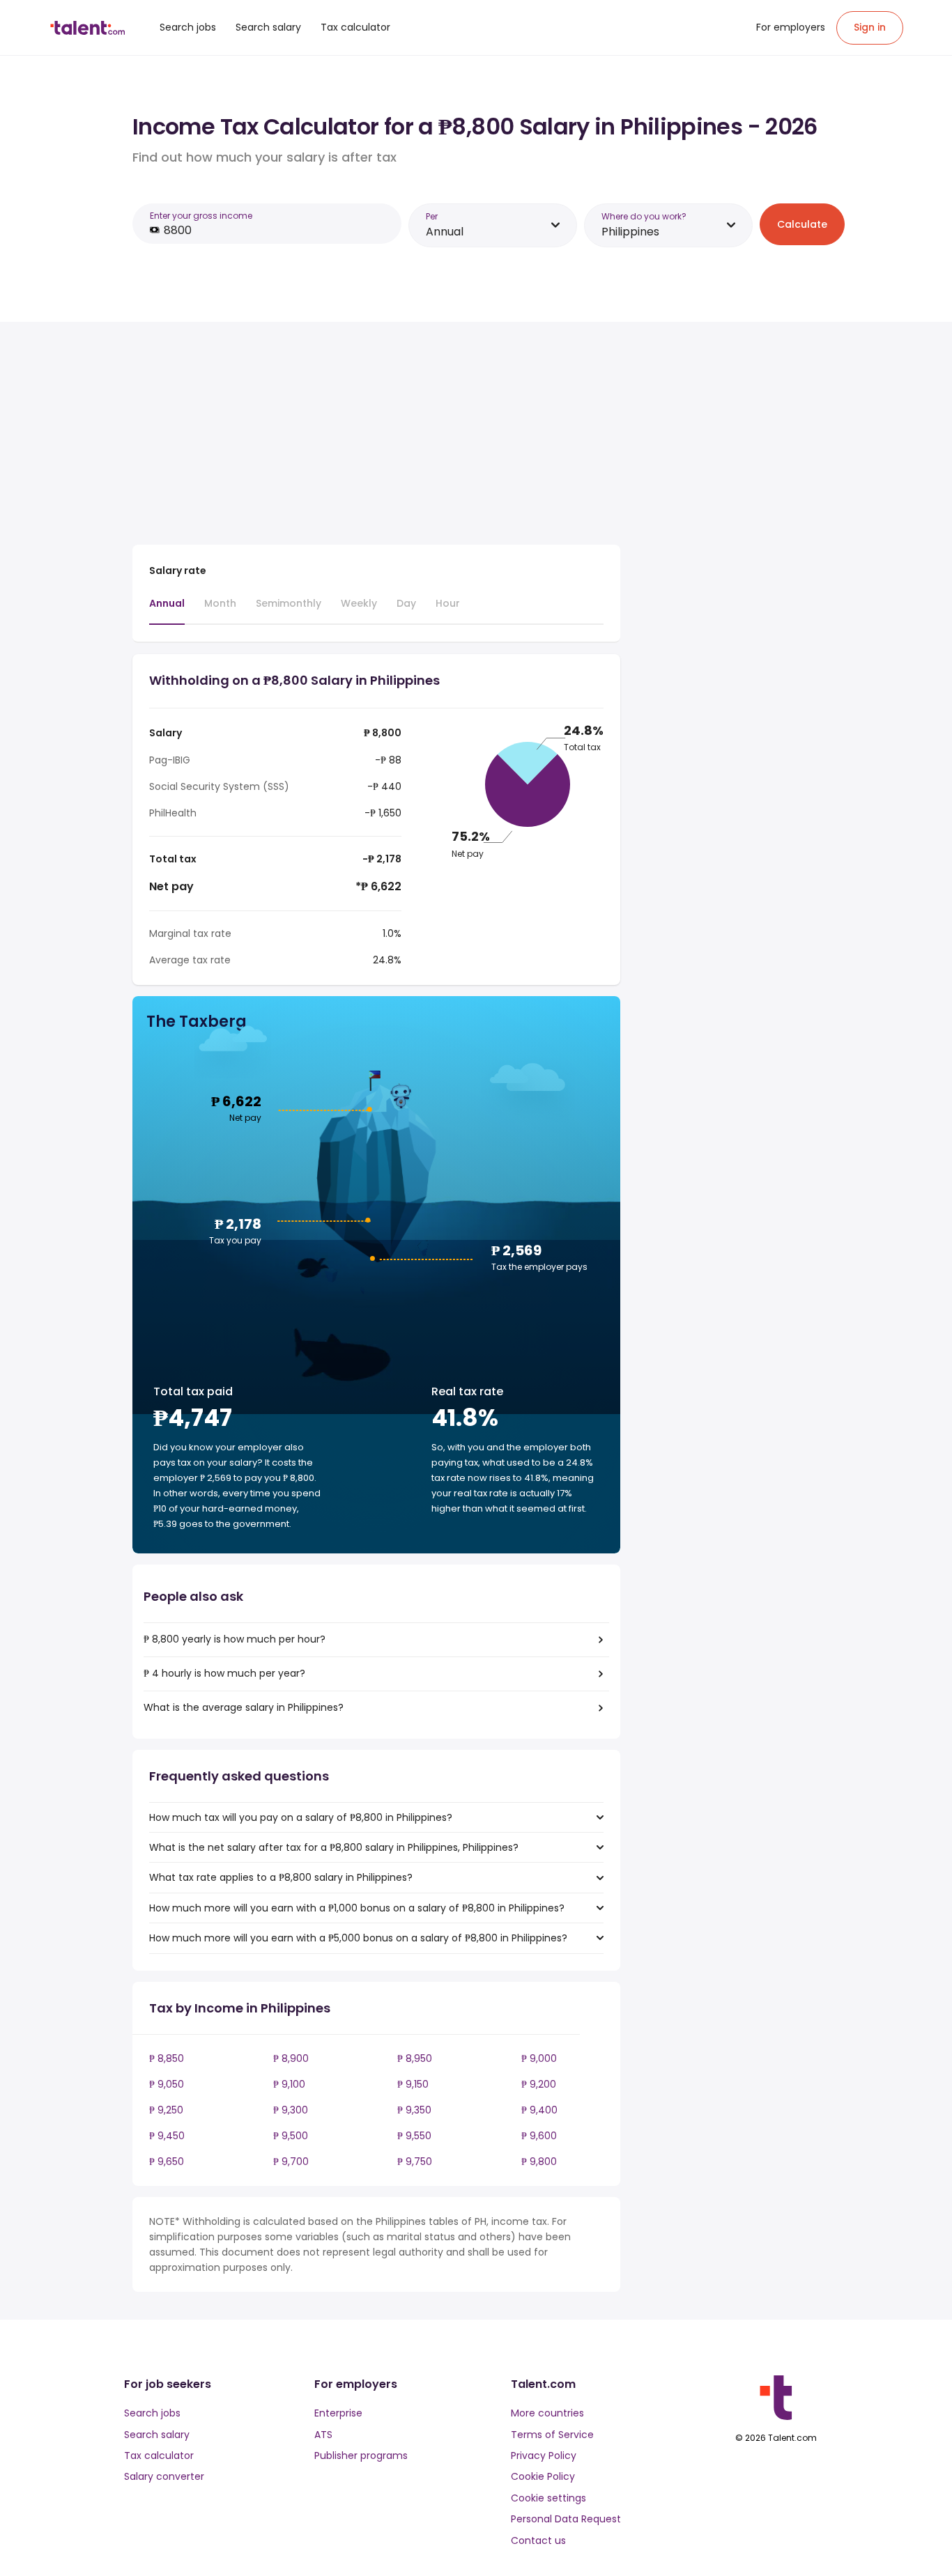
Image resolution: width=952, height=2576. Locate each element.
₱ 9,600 (539, 2136)
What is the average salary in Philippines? (244, 1707)
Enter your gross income (201, 216)
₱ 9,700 (291, 2162)
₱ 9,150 (413, 2084)
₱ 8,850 (167, 2058)
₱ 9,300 (291, 2110)
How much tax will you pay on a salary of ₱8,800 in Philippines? (301, 1817)
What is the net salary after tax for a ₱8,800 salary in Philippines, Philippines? (334, 1847)
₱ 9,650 (167, 2162)
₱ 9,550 (414, 2136)
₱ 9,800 (539, 2162)
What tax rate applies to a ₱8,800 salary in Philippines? (281, 1877)
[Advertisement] (376, 436)
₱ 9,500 (291, 2136)
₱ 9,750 (415, 2162)
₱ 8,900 (291, 2058)
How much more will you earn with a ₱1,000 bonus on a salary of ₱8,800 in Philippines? (357, 1908)
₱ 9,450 (167, 2136)
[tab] (167, 610)
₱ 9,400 (539, 2110)
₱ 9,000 (539, 2058)
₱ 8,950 (415, 2058)
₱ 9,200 (539, 2084)
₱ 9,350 (414, 2110)
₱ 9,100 (289, 2084)
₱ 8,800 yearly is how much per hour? (235, 1639)
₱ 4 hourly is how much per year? (224, 1673)
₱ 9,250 (166, 2110)
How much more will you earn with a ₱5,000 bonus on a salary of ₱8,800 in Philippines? (358, 1938)
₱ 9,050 (167, 2084)
